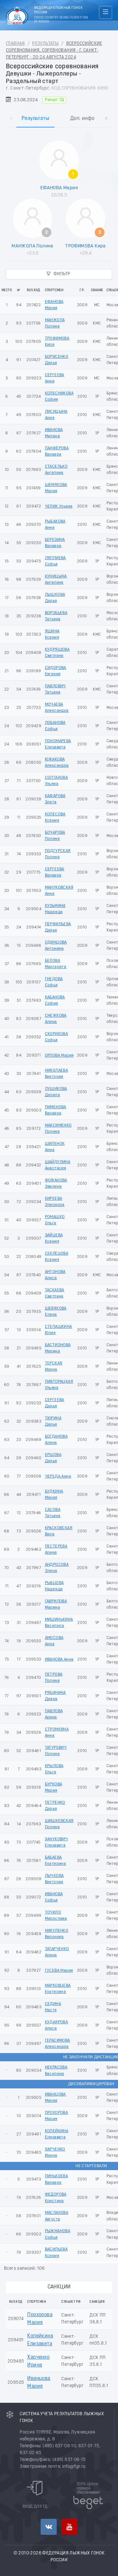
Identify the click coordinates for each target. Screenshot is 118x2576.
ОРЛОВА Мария (59, 1055)
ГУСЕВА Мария (59, 1971)
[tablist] (59, 112)
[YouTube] (69, 2527)
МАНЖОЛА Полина (32, 246)
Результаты (45, 44)
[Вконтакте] (49, 2527)
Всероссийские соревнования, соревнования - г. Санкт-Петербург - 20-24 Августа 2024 (54, 50)
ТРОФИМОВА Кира (86, 246)
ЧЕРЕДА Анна (58, 1476)
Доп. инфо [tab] (82, 119)
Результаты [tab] (35, 119)
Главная (15, 44)
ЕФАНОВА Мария (59, 188)
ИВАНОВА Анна (59, 1659)
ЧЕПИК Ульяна (59, 506)
